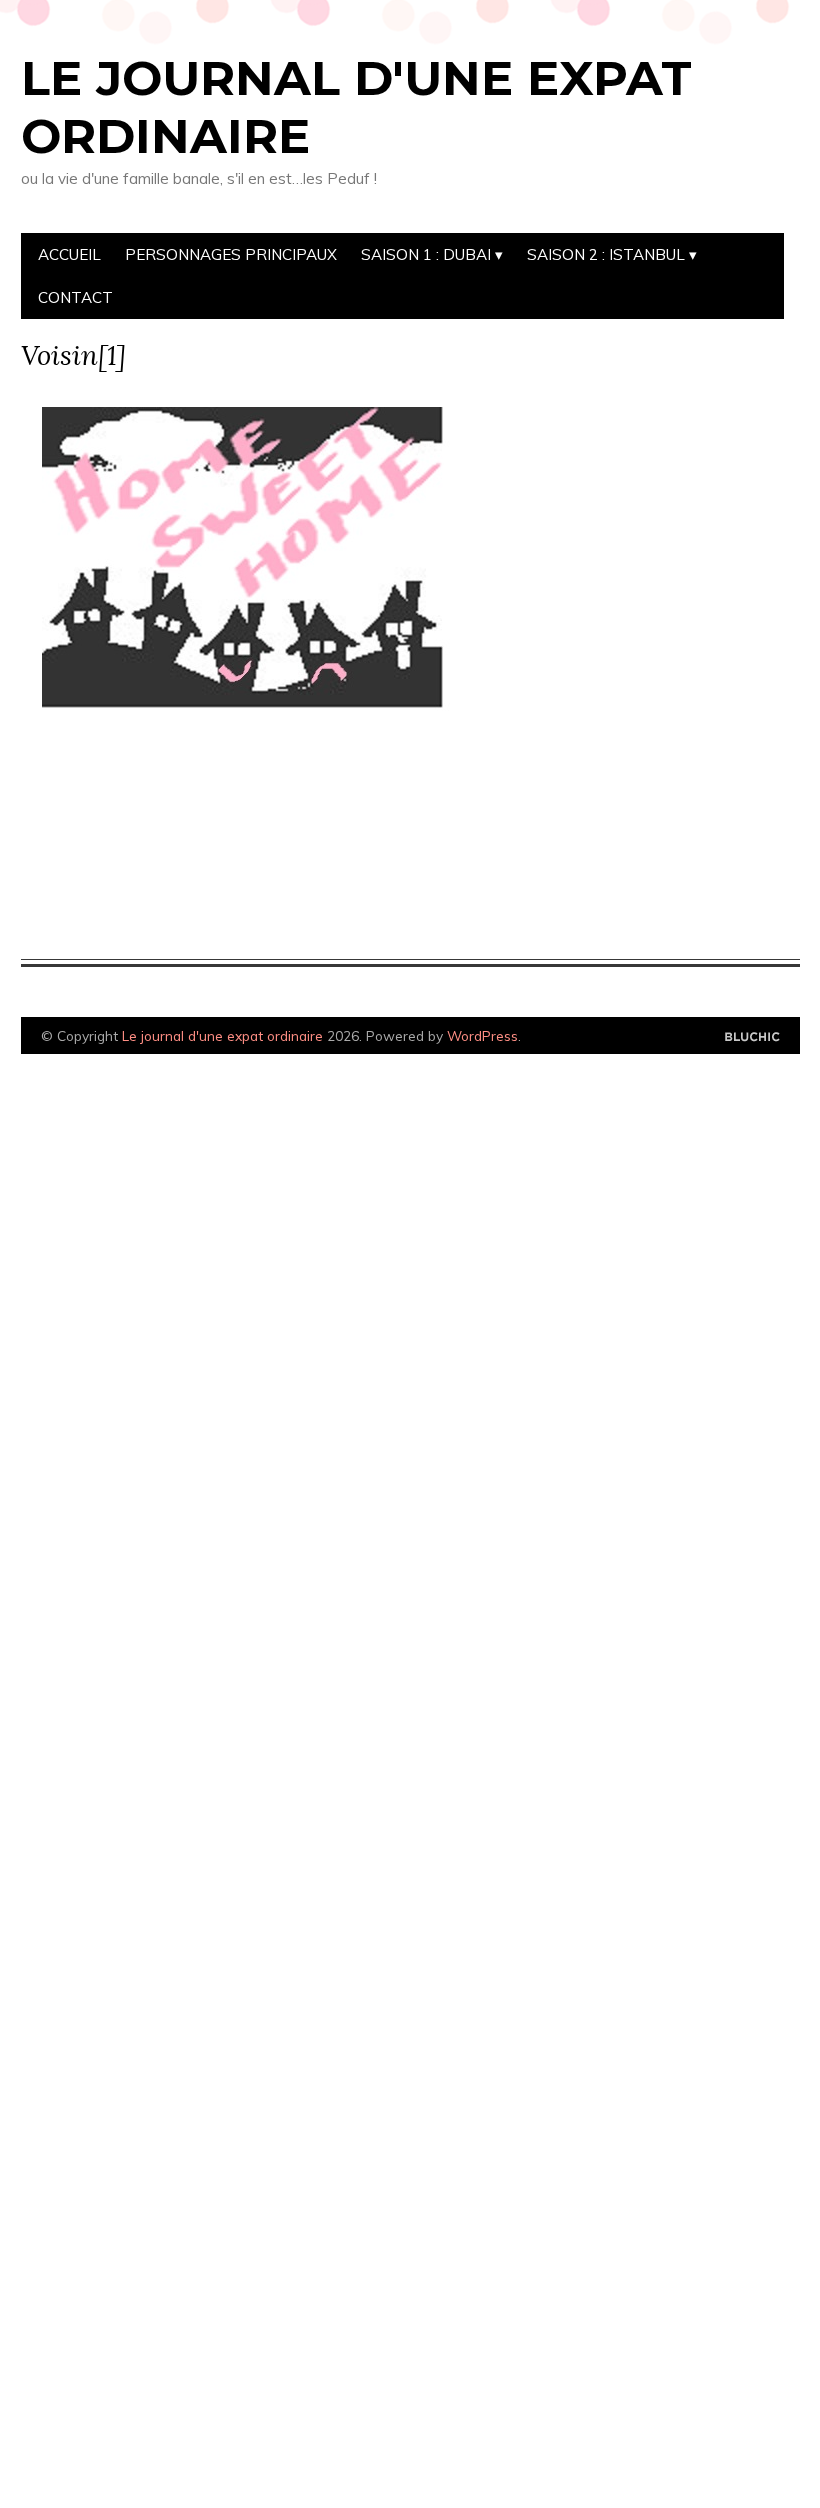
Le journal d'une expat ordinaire (356, 107)
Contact (75, 297)
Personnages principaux (231, 254)
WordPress (482, 1035)
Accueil (69, 254)
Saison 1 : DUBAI (426, 254)
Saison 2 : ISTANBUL (606, 254)
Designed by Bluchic (752, 1037)
